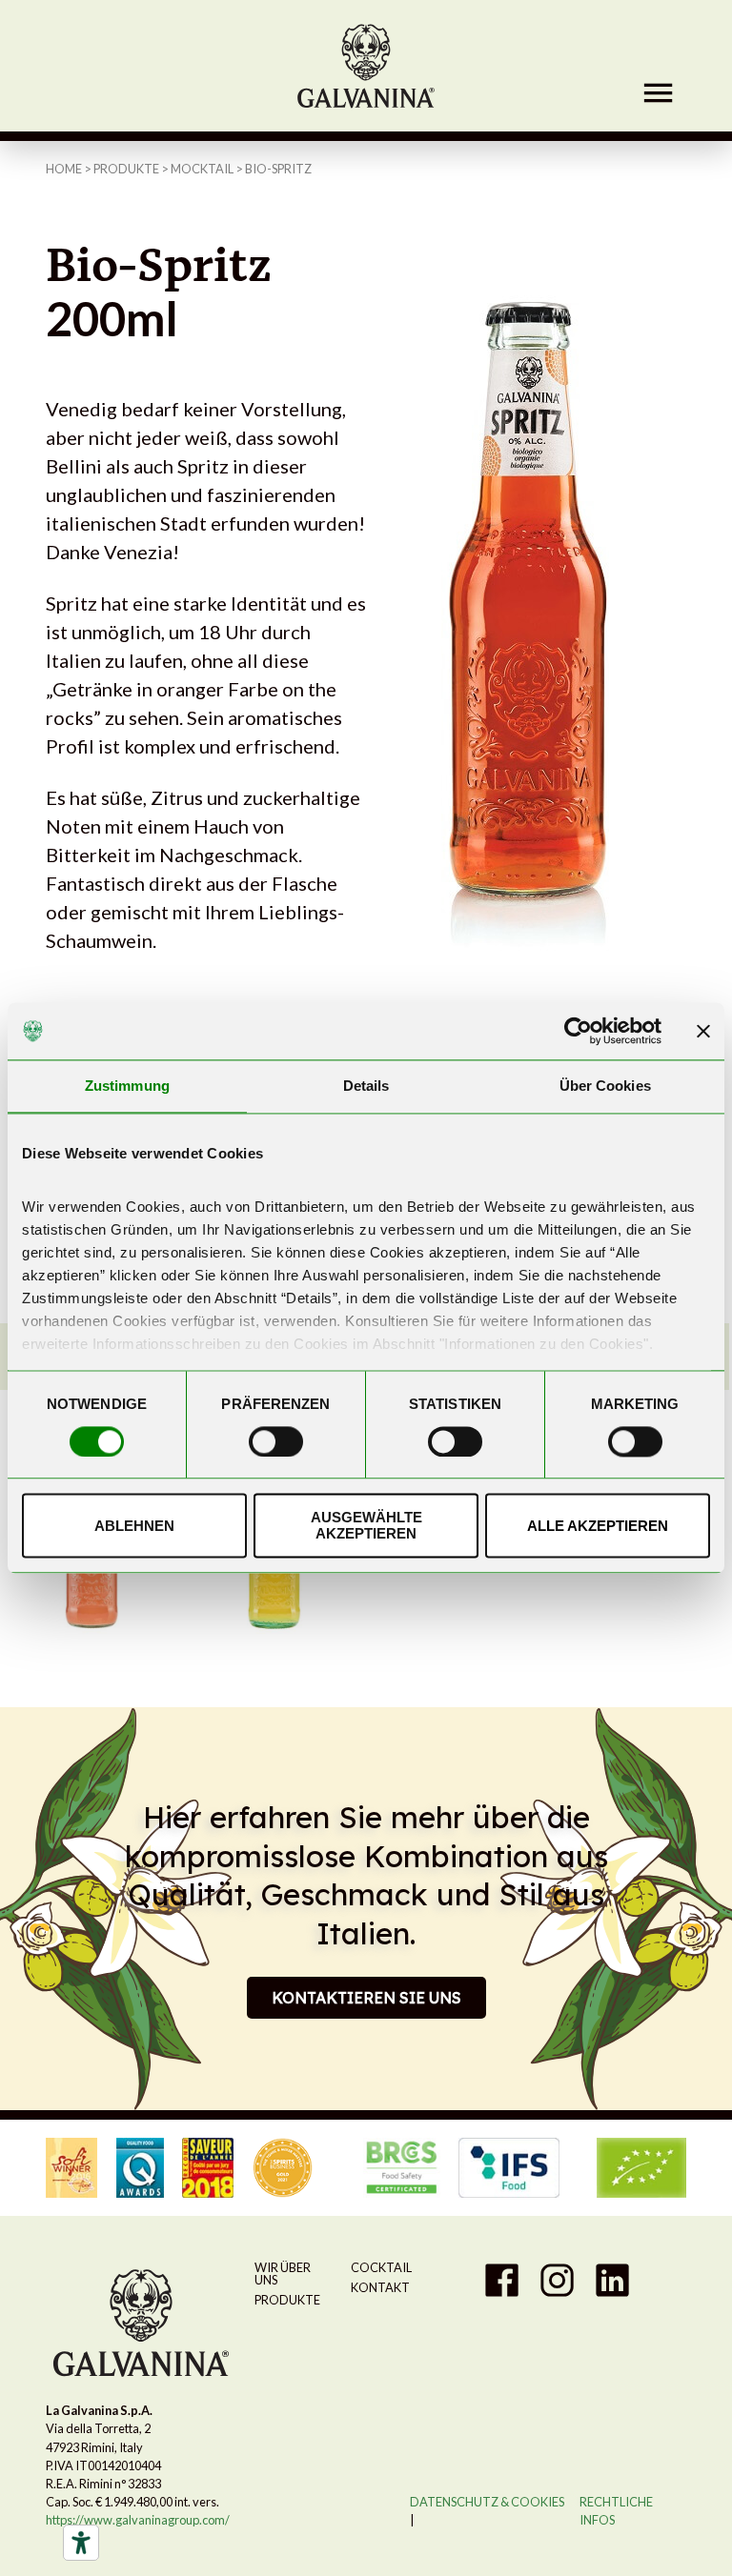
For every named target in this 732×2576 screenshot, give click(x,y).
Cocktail (381, 2267)
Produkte (126, 169)
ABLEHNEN (134, 1526)
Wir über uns (283, 2274)
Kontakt (380, 2287)
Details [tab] (366, 1086)
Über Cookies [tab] (605, 1086)
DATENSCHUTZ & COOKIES (487, 2502)
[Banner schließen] (703, 1031)
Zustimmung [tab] (127, 1086)
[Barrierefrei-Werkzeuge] (81, 2543)
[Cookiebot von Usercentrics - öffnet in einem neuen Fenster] (578, 1031)
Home (64, 169)
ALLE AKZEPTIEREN (598, 1526)
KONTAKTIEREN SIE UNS (366, 1998)
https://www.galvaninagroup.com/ (138, 2520)
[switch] (276, 1441)
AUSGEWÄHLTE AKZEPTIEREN (366, 1526)
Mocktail (202, 169)
